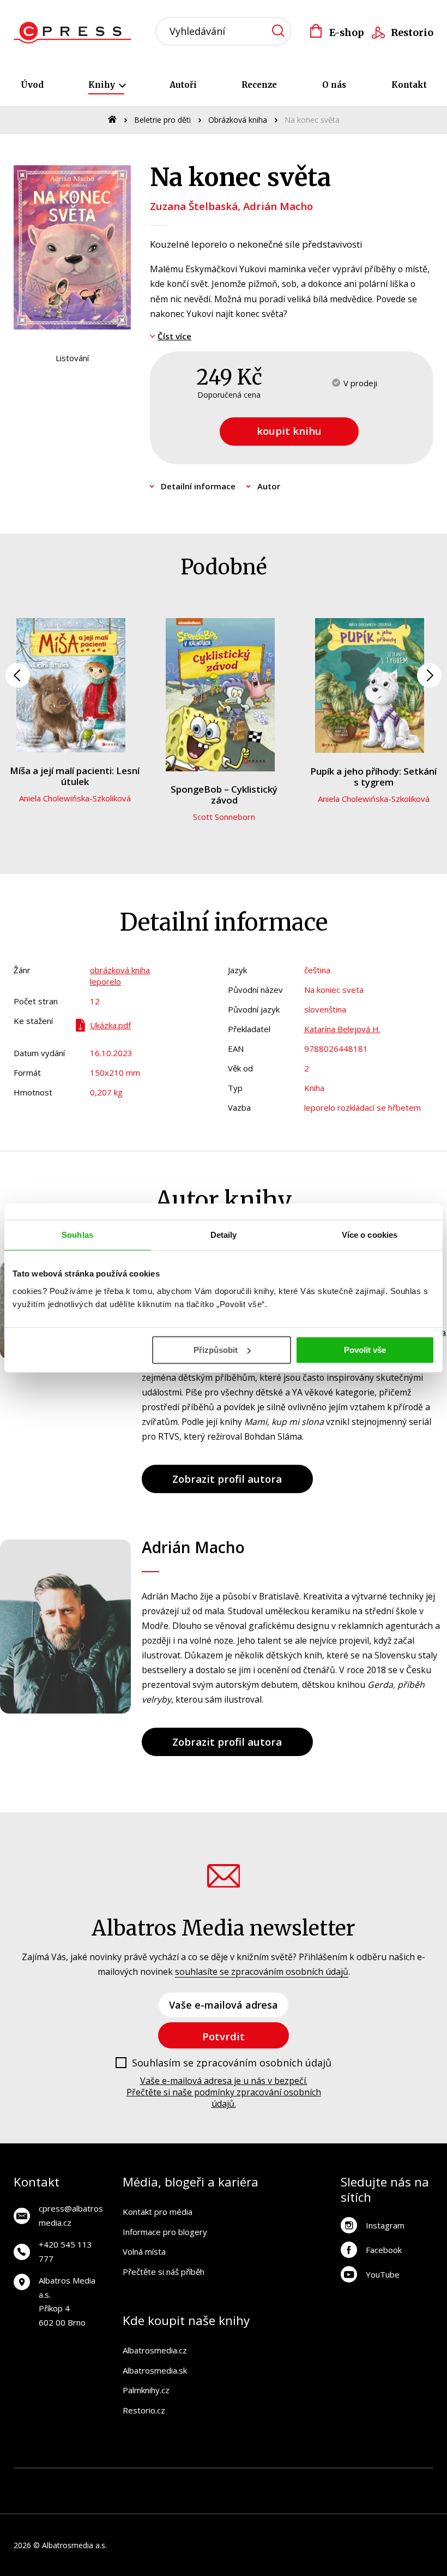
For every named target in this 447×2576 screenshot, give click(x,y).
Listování (72, 358)
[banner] (75, 33)
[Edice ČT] (25, 2502)
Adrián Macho (278, 206)
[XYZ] (165, 2480)
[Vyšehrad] (306, 2480)
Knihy (103, 85)
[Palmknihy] (124, 2502)
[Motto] (141, 2480)
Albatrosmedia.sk (155, 2370)
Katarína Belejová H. (342, 1029)
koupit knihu (289, 431)
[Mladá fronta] (224, 2502)
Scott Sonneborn (224, 817)
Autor (269, 486)
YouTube (383, 2274)
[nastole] (328, 2480)
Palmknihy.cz (146, 2390)
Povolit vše (365, 1350)
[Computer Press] (259, 2480)
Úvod (32, 85)
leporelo (105, 981)
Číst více (174, 336)
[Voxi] (212, 2480)
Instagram (385, 2225)
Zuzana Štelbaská (194, 206)
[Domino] (25, 2480)
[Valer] (48, 2480)
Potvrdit (224, 2036)
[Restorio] (422, 2502)
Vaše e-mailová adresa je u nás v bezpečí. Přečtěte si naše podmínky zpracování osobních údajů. (224, 2092)
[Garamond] (273, 2502)
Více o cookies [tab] (370, 1235)
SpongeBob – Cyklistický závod (224, 795)
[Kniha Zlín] (282, 2480)
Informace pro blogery (165, 2232)
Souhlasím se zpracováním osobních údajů (232, 2063)
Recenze (259, 85)
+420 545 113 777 (65, 2251)
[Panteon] (74, 2502)
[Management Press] (235, 2480)
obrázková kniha (120, 970)
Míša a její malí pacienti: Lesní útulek (75, 776)
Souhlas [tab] (77, 1235)
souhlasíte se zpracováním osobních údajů (262, 1972)
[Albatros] (119, 2480)
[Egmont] (95, 2480)
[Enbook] (373, 2502)
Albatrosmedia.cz (155, 2350)
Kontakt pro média (158, 2212)
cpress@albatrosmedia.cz (71, 2215)
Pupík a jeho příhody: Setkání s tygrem (373, 777)
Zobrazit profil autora (227, 1479)
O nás (334, 85)
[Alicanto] (399, 2480)
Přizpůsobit (216, 1350)
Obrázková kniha (238, 120)
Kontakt (409, 85)
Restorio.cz (144, 2410)
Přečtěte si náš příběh (164, 2272)
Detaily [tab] (224, 1235)
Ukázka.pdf (110, 1025)
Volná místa (144, 2251)
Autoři (183, 85)
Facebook (384, 2250)
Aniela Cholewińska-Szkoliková (75, 798)
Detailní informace (198, 486)
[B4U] (352, 2480)
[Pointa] (174, 2502)
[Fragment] (375, 2480)
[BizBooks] (72, 2480)
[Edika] (422, 2480)
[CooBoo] (188, 2480)
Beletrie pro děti (162, 120)
